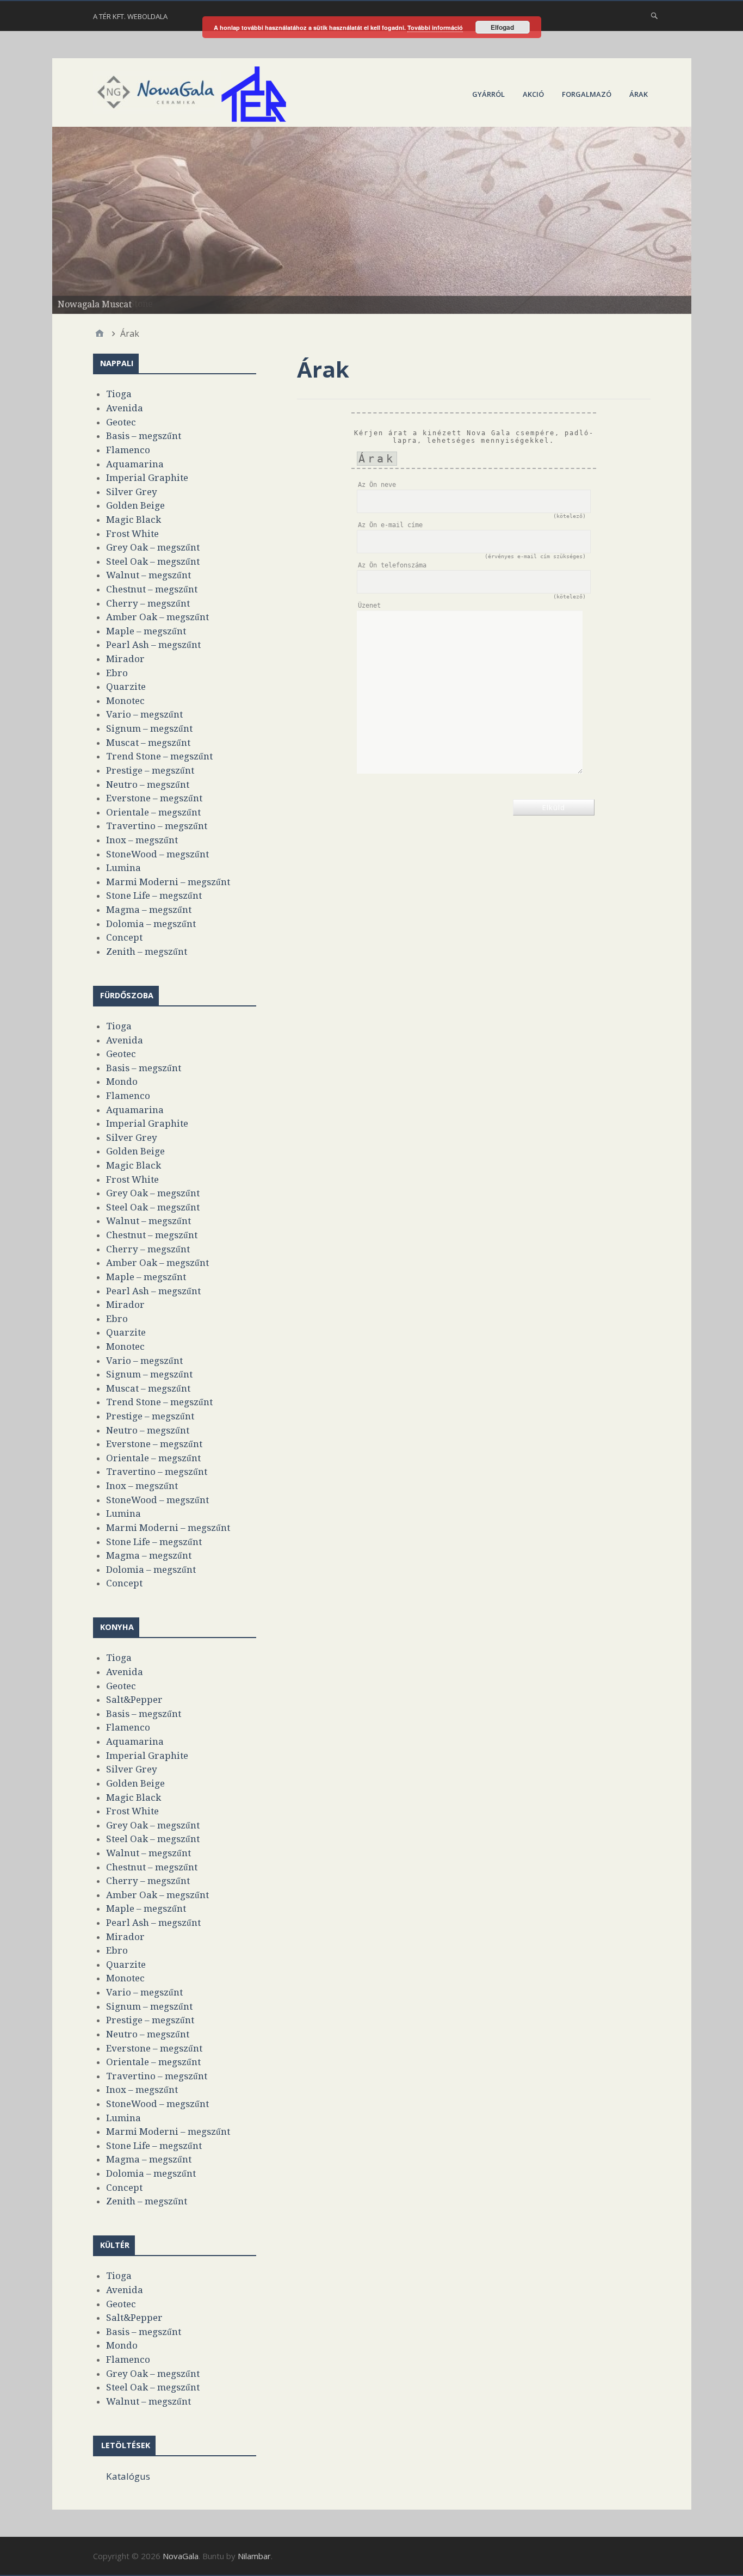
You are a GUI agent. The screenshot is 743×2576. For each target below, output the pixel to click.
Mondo (122, 1082)
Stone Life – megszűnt (154, 895)
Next (710, 218)
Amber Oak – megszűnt (157, 617)
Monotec (125, 701)
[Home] (100, 333)
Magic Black (134, 520)
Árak (639, 94)
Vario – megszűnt (144, 714)
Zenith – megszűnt (147, 952)
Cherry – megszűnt (148, 603)
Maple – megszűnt (146, 631)
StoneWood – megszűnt (157, 854)
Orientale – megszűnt (153, 812)
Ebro (117, 673)
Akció (533, 94)
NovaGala (181, 2556)
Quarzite (126, 687)
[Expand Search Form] (654, 15)
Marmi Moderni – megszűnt (168, 882)
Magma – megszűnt (149, 910)
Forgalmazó (587, 94)
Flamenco (128, 450)
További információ (435, 27)
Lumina (123, 868)
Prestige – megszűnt (150, 770)
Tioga (119, 394)
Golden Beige (135, 505)
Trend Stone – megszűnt (159, 756)
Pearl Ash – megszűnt (153, 645)
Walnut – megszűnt (148, 575)
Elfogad (502, 27)
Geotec (121, 422)
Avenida (125, 408)
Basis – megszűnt (144, 436)
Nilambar (254, 2556)
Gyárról (488, 94)
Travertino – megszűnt (157, 826)
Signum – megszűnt (149, 728)
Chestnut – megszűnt (152, 589)
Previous (33, 218)
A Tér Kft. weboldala (130, 16)
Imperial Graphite (147, 478)
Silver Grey (132, 492)
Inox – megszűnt (142, 840)
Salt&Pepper (134, 1700)
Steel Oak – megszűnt (153, 561)
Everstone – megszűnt (154, 798)
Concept (124, 937)
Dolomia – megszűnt (151, 924)
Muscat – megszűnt (148, 743)
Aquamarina (135, 464)
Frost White (132, 534)
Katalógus (128, 2476)
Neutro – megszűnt (148, 784)
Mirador (125, 659)
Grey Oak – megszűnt (153, 547)
